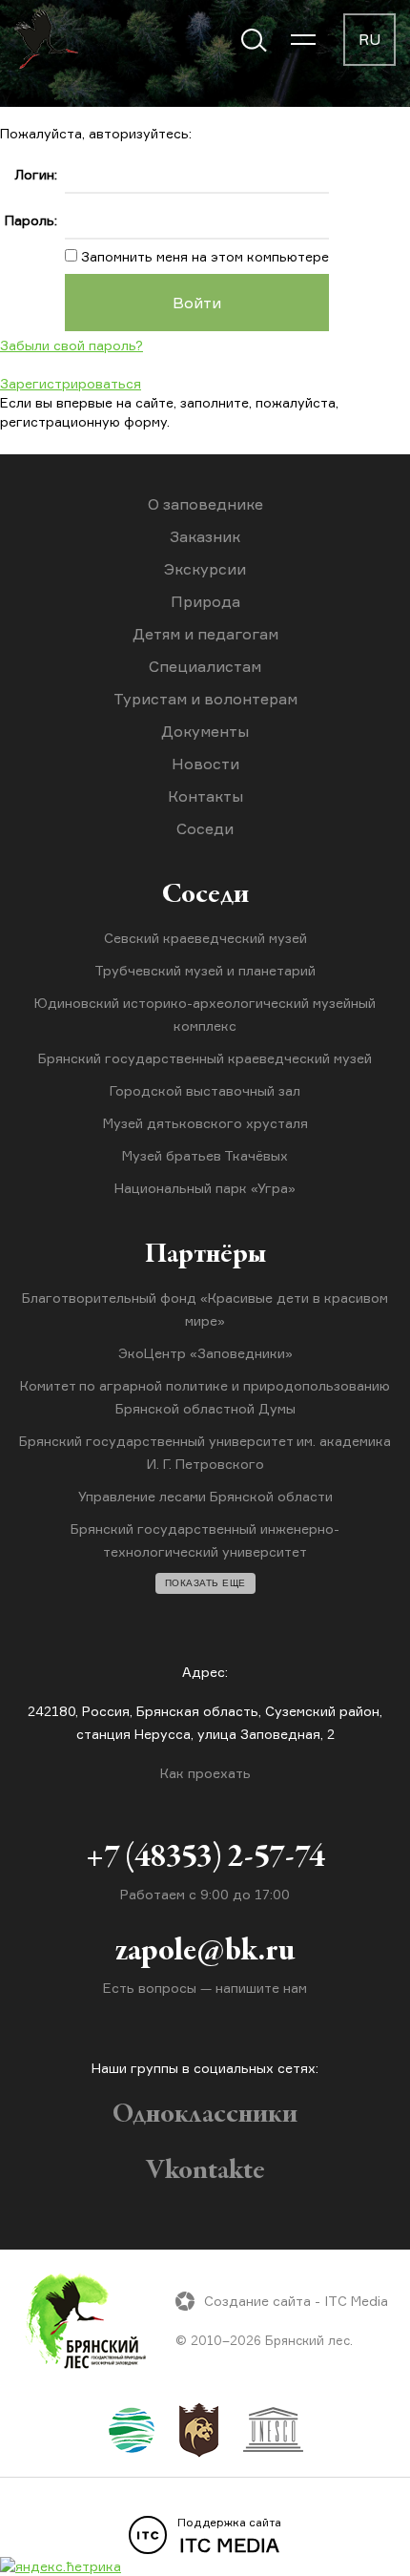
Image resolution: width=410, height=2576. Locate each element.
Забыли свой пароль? (72, 345)
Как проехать (205, 1773)
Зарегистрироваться (71, 383)
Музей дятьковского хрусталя (205, 1123)
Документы (205, 731)
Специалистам (205, 666)
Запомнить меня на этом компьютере (203, 256)
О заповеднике (205, 504)
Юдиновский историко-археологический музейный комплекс (205, 1014)
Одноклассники (205, 2115)
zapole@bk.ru (205, 1952)
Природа (205, 601)
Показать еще (205, 1583)
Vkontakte (205, 2171)
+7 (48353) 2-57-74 (205, 1858)
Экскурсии (205, 569)
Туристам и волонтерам (205, 699)
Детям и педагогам (205, 634)
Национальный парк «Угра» (205, 1188)
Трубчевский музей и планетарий (205, 970)
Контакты (205, 796)
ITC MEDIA (229, 2536)
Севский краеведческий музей (205, 938)
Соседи (205, 828)
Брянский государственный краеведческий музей (205, 1058)
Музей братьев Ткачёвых (205, 1155)
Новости (205, 764)
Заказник (205, 536)
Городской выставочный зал (205, 1090)
